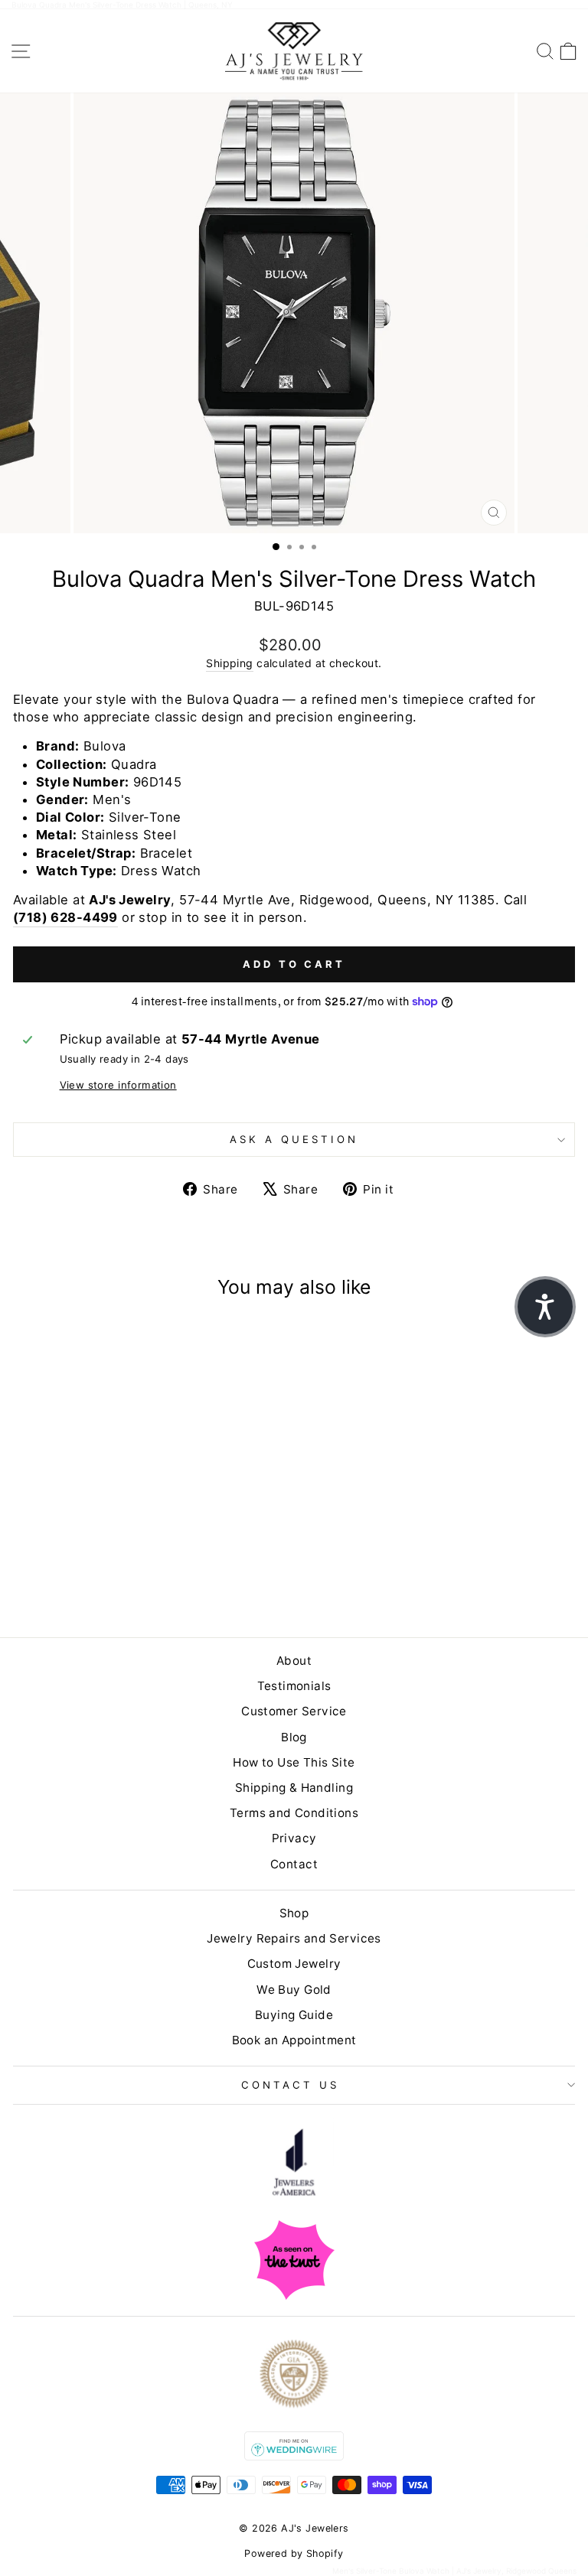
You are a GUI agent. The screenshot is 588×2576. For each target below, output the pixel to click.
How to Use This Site (294, 1762)
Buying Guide (294, 2015)
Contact (294, 1864)
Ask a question (294, 1139)
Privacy (294, 1838)
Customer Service (294, 1711)
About (294, 1661)
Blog (294, 1737)
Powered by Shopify (294, 2553)
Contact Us (290, 2085)
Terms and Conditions (294, 1813)
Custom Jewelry (294, 1964)
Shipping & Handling (294, 1788)
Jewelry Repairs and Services (294, 1938)
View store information (118, 1085)
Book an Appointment (294, 2040)
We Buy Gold (294, 1990)
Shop (294, 1913)
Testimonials (294, 1686)
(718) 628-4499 (65, 917)
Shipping (229, 663)
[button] (545, 1307)
